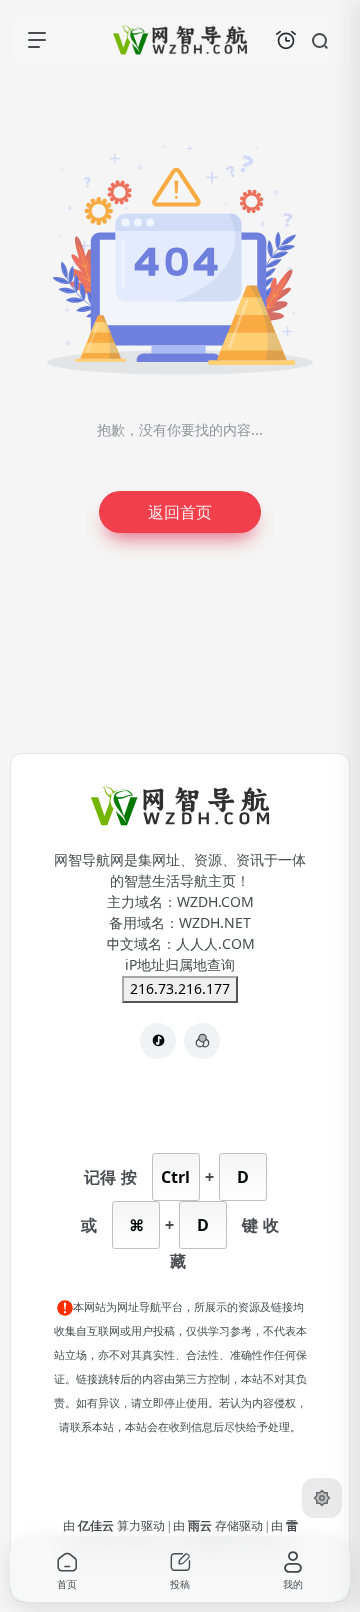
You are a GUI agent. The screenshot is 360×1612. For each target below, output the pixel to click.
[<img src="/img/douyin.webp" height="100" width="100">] (158, 1041)
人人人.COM (215, 944)
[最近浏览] (286, 40)
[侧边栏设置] (322, 1498)
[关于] (202, 1041)
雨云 (201, 1526)
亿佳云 (97, 1526)
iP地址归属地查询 (180, 965)
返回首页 (180, 512)
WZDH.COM (215, 902)
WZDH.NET (215, 923)
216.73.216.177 (180, 989)
